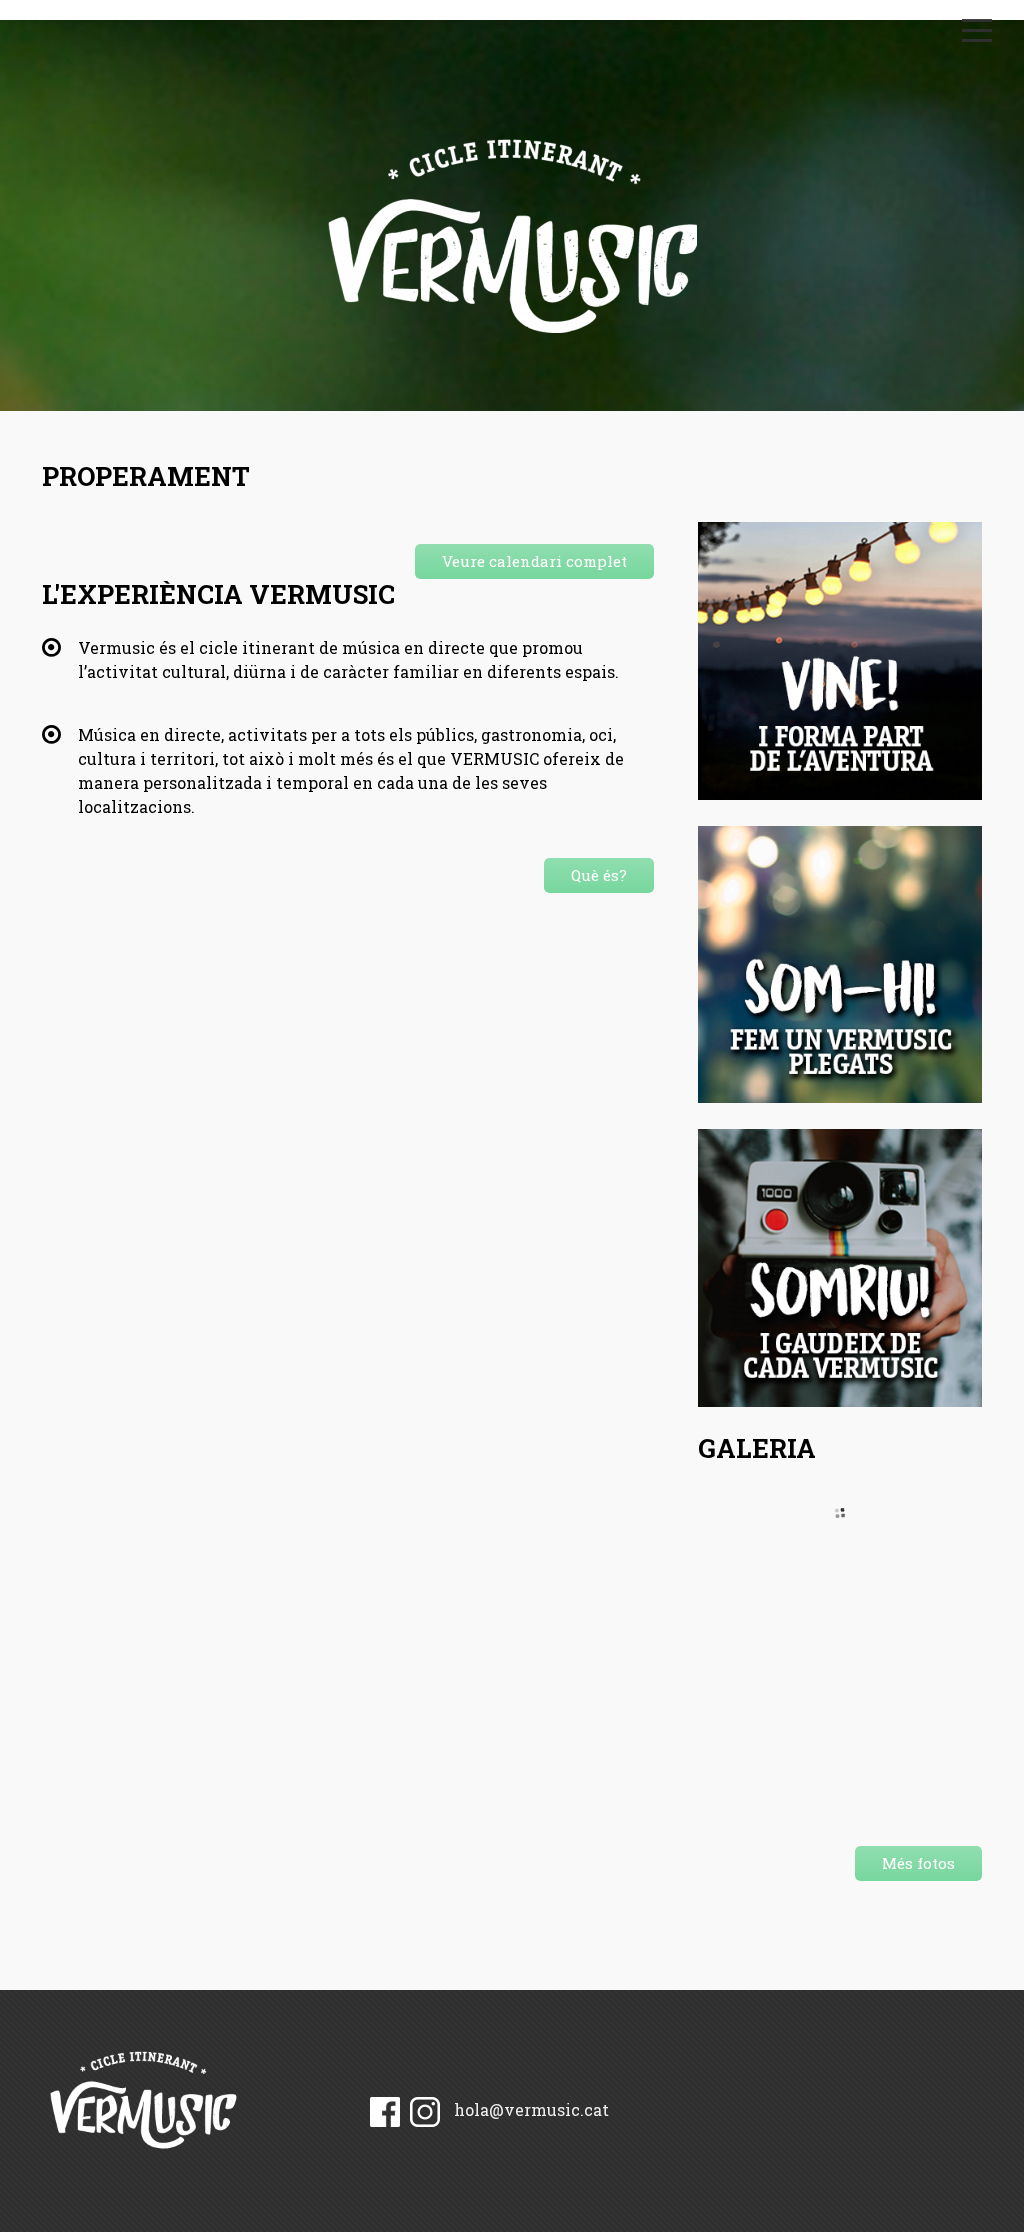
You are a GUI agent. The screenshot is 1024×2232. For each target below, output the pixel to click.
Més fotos (918, 1863)
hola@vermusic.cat (531, 2109)
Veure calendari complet (534, 561)
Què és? (599, 875)
